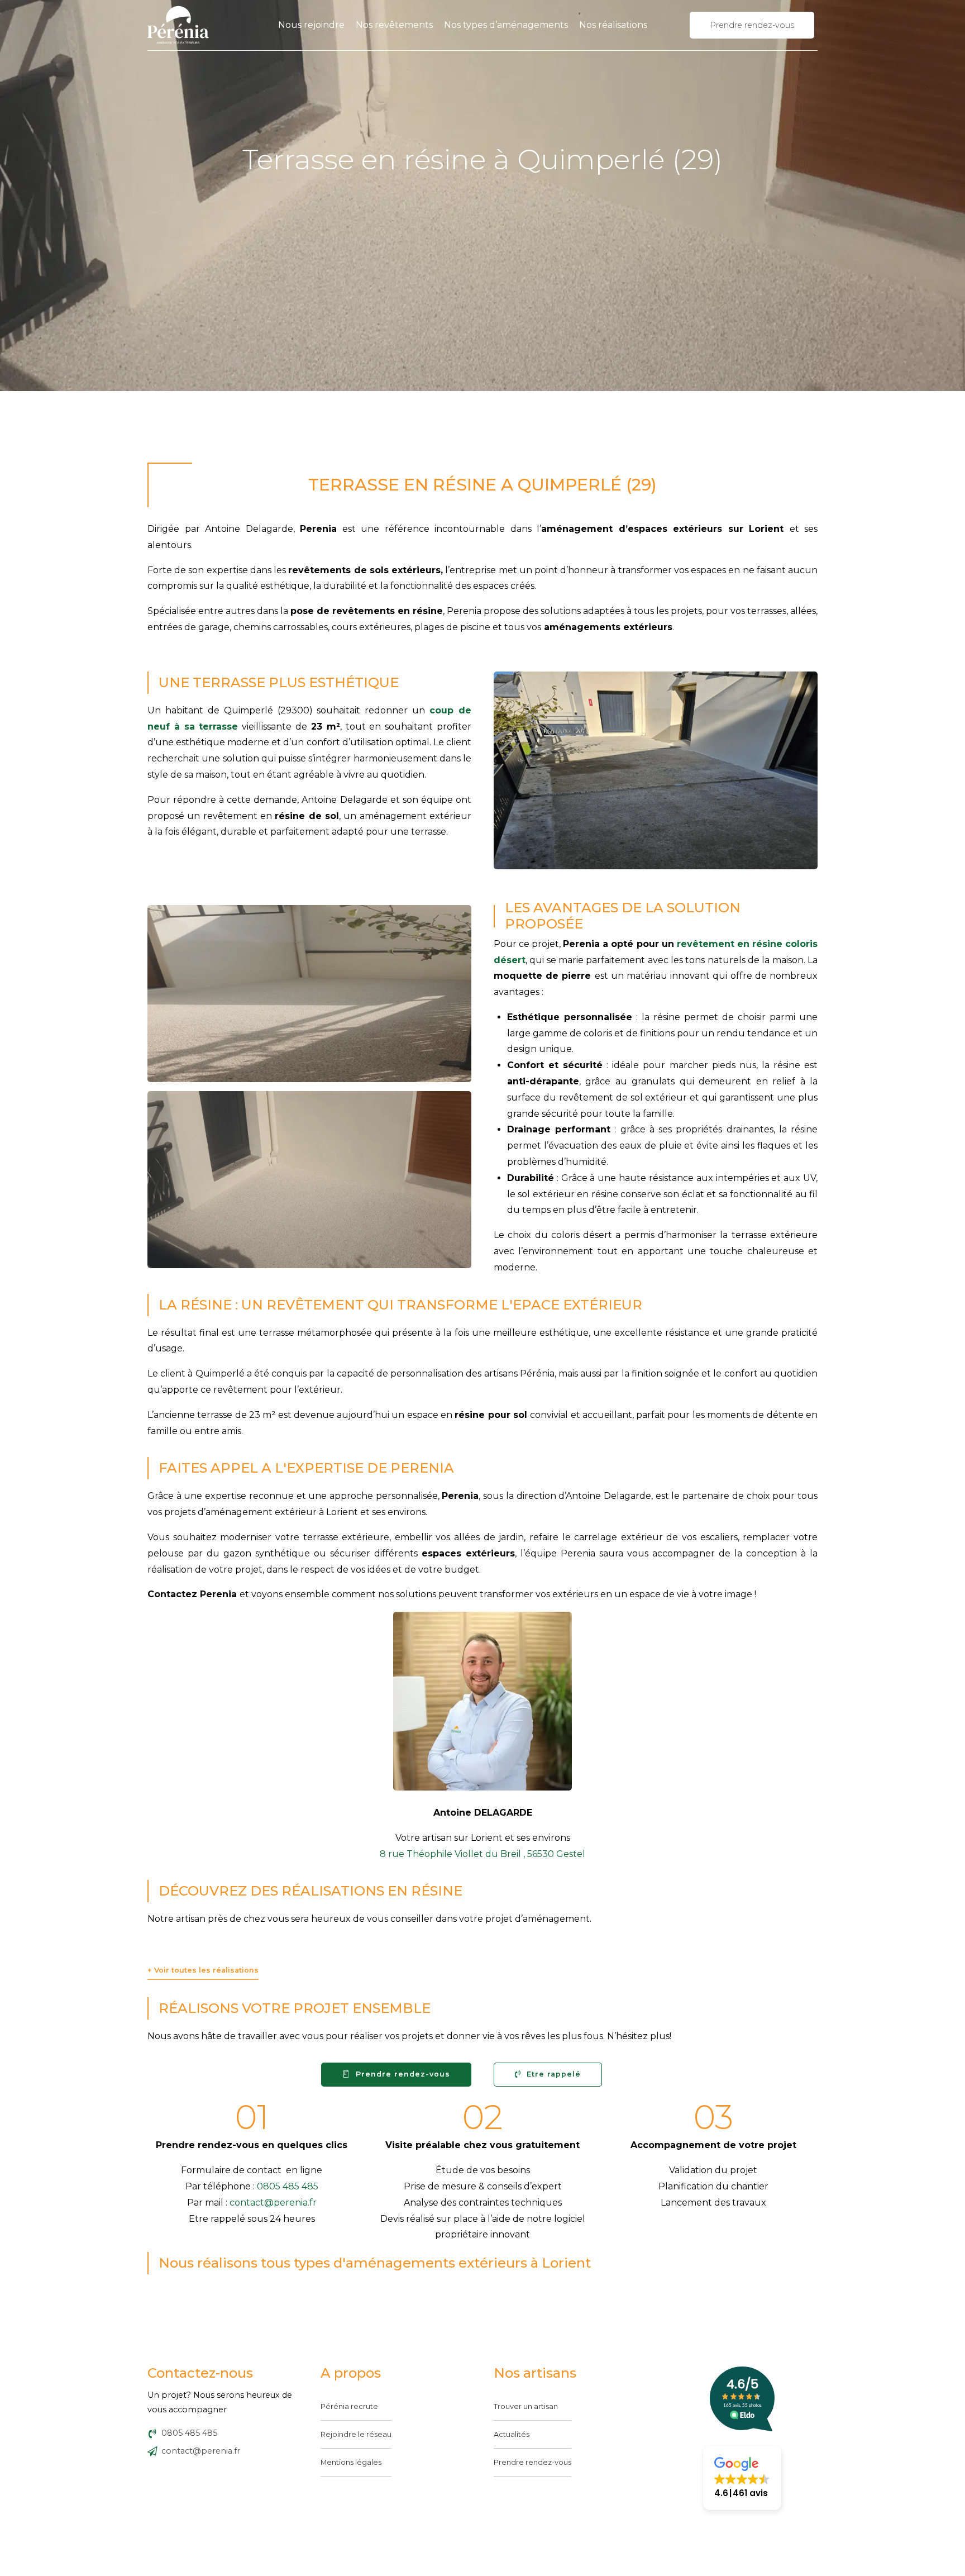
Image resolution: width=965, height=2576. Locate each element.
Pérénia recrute (349, 2406)
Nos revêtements (394, 25)
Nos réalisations (613, 25)
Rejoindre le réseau (356, 2434)
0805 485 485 (288, 2186)
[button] (742, 2478)
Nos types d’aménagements (506, 25)
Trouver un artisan (526, 2406)
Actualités (512, 2434)
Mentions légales (351, 2462)
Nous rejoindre (311, 25)
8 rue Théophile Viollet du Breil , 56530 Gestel (482, 1854)
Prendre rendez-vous (532, 2462)
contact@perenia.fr (273, 2203)
